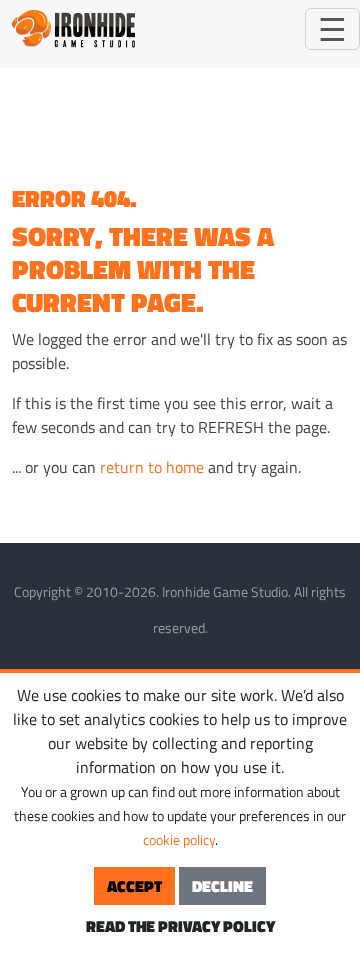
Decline (222, 886)
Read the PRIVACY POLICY (180, 926)
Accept (134, 886)
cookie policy (179, 839)
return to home (152, 467)
